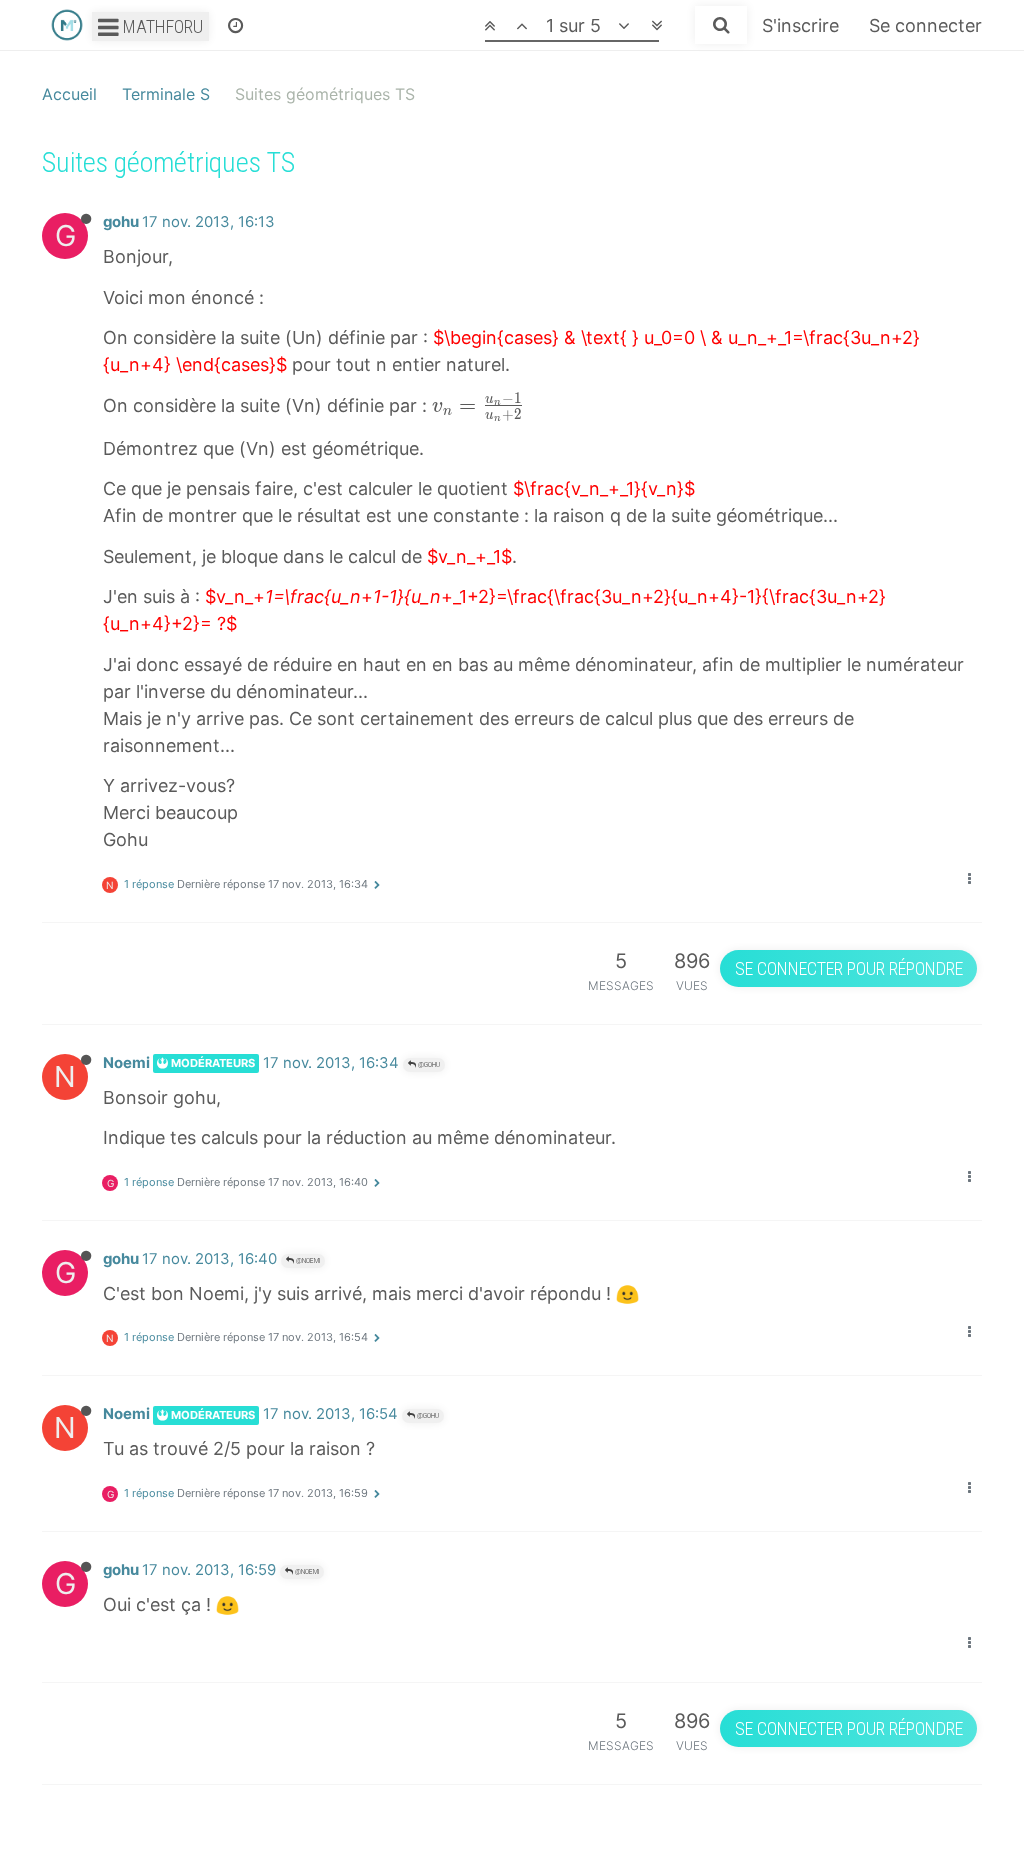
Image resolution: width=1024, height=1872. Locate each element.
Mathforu (161, 26)
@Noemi (307, 1260)
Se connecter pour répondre (849, 968)
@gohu (428, 1064)
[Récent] (235, 25)
